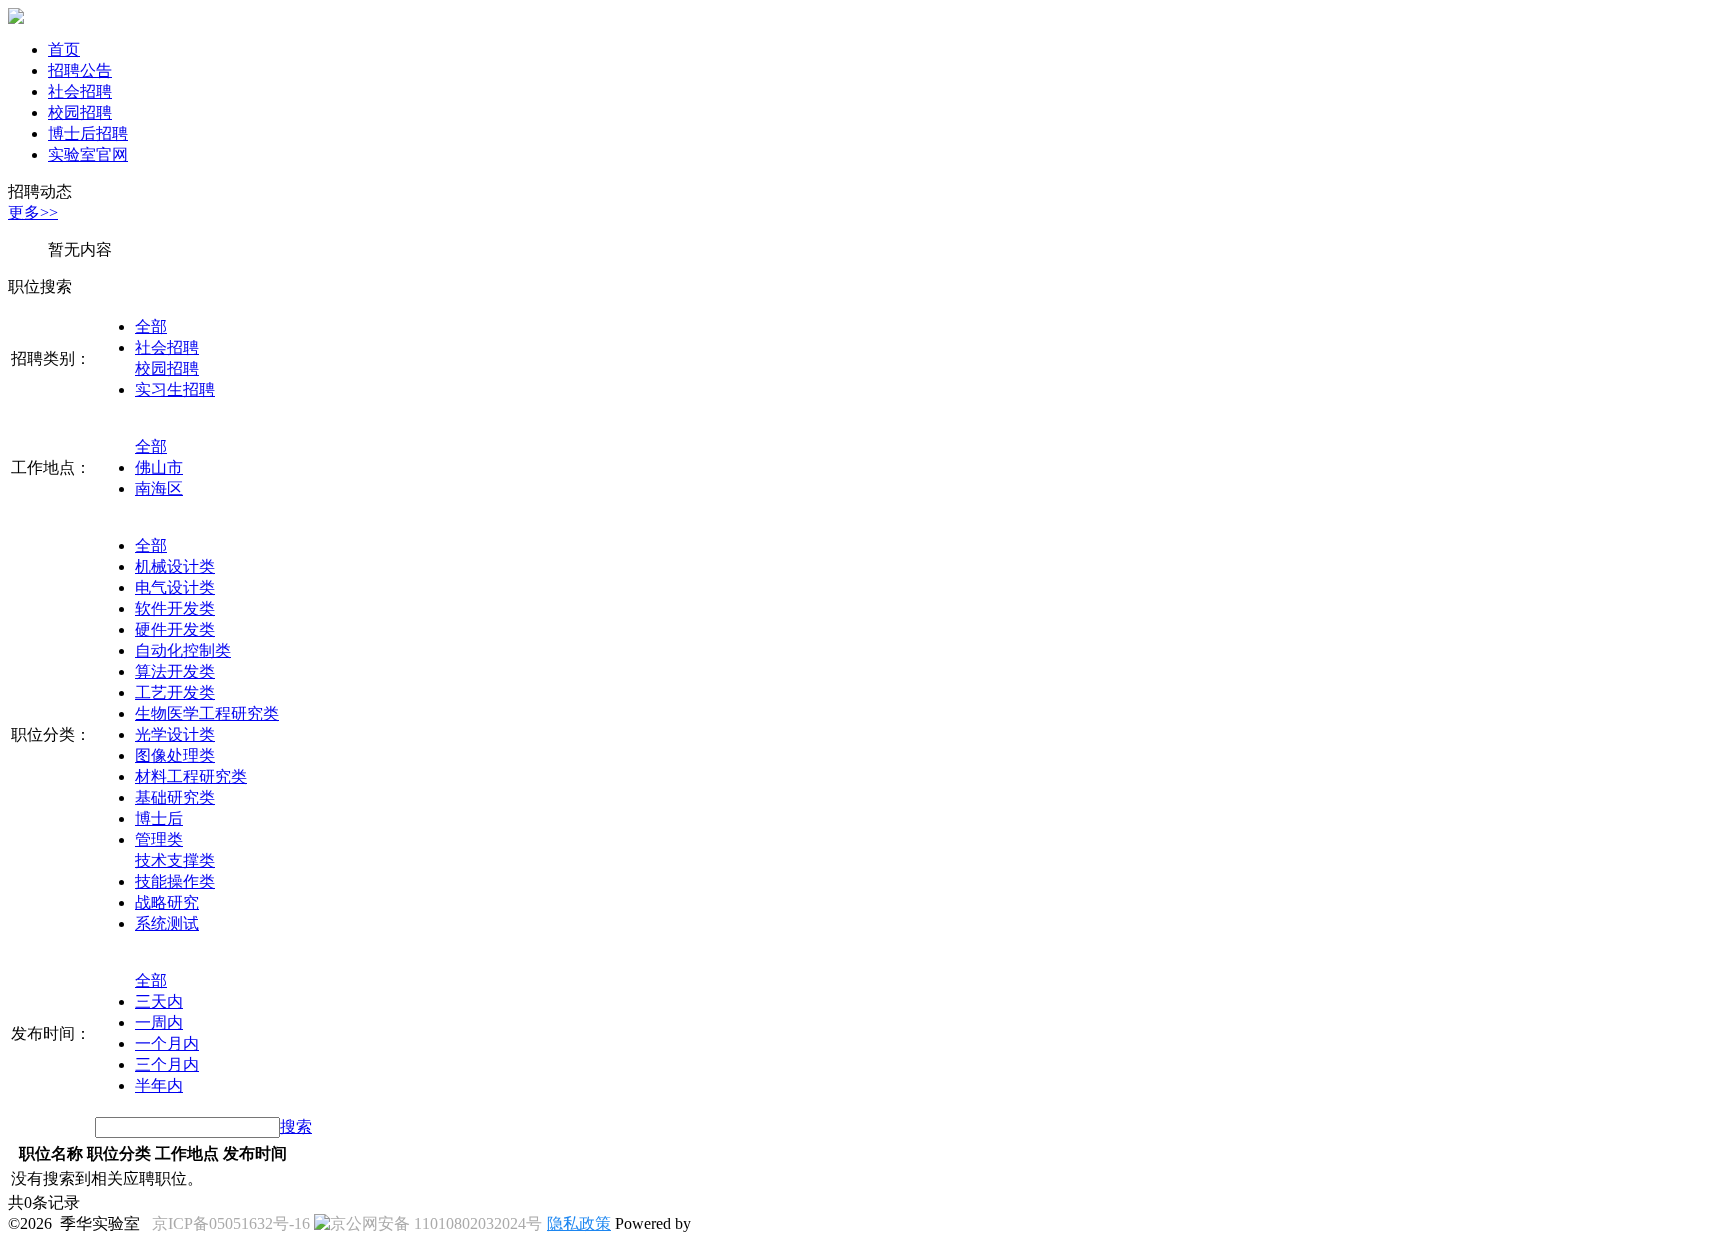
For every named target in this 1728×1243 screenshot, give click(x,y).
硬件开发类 (175, 629)
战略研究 (167, 902)
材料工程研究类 (191, 776)
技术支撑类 (175, 860)
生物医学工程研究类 (207, 713)
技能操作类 (175, 881)
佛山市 (159, 467)
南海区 (159, 488)
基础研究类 (175, 797)
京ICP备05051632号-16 (231, 1223)
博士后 (159, 818)
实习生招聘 (175, 389)
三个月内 (167, 1064)
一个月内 (167, 1043)
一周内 (159, 1022)
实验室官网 (88, 154)
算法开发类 (175, 671)
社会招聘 (80, 91)
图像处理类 (175, 755)
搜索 (296, 1126)
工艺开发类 (175, 692)
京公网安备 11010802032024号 (436, 1223)
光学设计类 (175, 734)
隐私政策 (579, 1223)
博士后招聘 (88, 133)
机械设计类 (175, 566)
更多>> (33, 212)
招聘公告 (80, 70)
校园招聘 (80, 112)
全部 (151, 326)
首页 (64, 49)
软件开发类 (175, 608)
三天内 (159, 1001)
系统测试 (167, 923)
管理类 (159, 839)
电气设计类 (175, 587)
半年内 (159, 1085)
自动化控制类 (183, 650)
